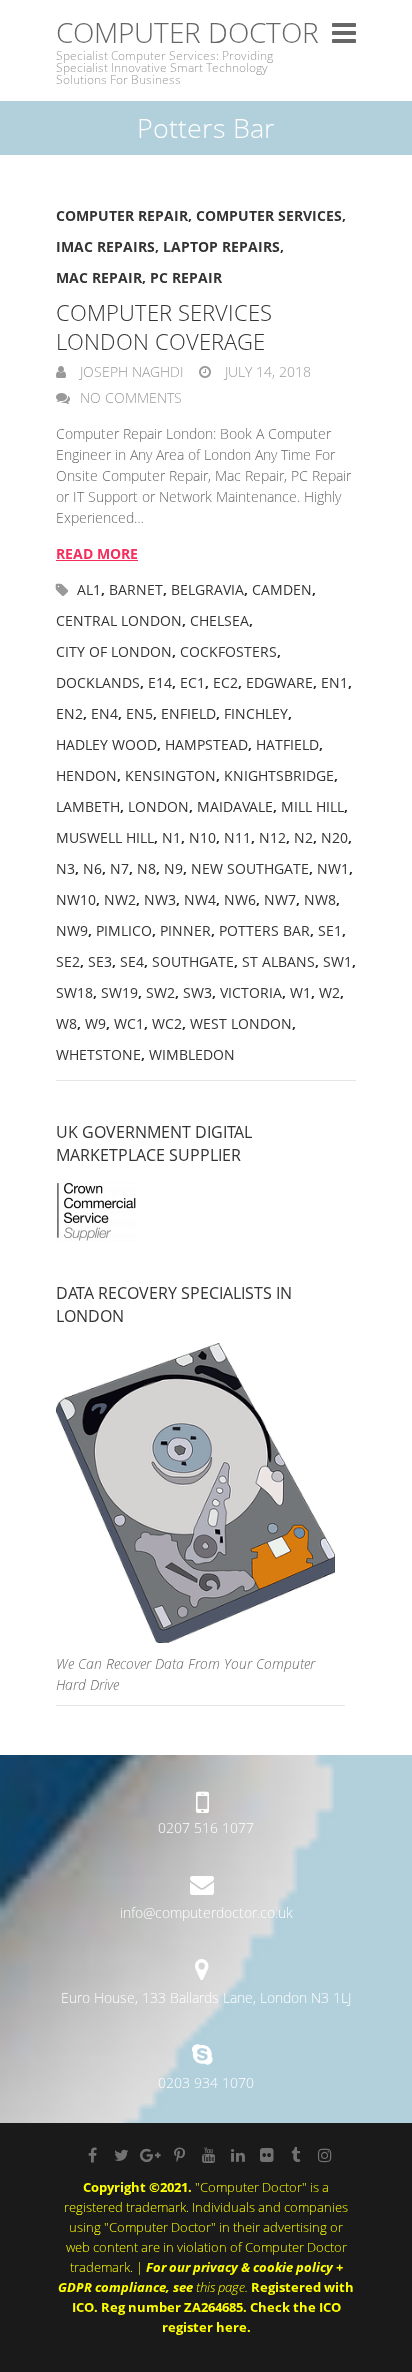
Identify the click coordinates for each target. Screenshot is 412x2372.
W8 (66, 1023)
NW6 (240, 899)
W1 (300, 992)
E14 (160, 682)
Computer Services (269, 215)
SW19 (119, 992)
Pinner (185, 930)
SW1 (337, 961)
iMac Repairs (105, 246)
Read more (97, 553)
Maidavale (235, 806)
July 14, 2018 (266, 371)
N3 (65, 868)
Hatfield (287, 744)
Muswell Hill (105, 837)
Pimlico (124, 930)
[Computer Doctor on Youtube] (209, 2155)
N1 (171, 837)
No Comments (131, 397)
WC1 (129, 1023)
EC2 (225, 682)
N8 (146, 868)
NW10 (76, 899)
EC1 (192, 682)
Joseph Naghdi (130, 371)
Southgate (193, 961)
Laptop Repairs (221, 246)
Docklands (98, 682)
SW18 (74, 992)
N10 (202, 837)
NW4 (200, 899)
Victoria (251, 992)
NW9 (72, 930)
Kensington (170, 775)
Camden (282, 589)
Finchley (256, 713)
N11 (237, 837)
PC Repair (186, 277)
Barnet (136, 589)
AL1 (89, 589)
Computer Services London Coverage (164, 326)
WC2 (167, 1023)
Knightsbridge (279, 775)
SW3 (197, 992)
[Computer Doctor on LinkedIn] (238, 2155)
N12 (272, 837)
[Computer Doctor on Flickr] (267, 2155)
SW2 (160, 992)
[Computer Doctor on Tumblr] (296, 2155)
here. (233, 2327)
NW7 (280, 899)
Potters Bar (264, 930)
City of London (114, 651)
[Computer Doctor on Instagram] (325, 2155)
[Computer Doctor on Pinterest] (180, 2155)
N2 (303, 837)
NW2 (120, 899)
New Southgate (250, 868)
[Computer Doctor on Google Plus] (151, 2155)
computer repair (122, 215)
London (158, 806)
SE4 (132, 961)
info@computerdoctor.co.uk (206, 1912)
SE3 (100, 961)
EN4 (104, 713)
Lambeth (88, 806)
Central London (119, 620)
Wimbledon (192, 1054)
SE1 (330, 930)
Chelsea (219, 620)
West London (241, 1023)
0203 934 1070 (206, 2082)
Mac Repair (99, 277)
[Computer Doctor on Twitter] (122, 2155)
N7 (119, 868)
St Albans (278, 961)
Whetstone (98, 1054)
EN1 (334, 682)
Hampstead (206, 744)
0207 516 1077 (206, 1827)
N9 (173, 868)
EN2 (69, 713)
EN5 (139, 713)
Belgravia (207, 589)
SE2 (68, 961)
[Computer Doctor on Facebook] (93, 2155)
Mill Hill (312, 806)
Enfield (188, 713)
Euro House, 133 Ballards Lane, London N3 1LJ (206, 1997)
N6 (92, 868)
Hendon (86, 775)
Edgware (279, 682)
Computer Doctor (187, 32)
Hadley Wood (106, 744)
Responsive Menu (344, 32)
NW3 (160, 899)
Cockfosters (228, 651)
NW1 (333, 868)
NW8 (320, 899)
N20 (334, 837)
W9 (95, 1023)
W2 (329, 992)
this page (220, 2287)
